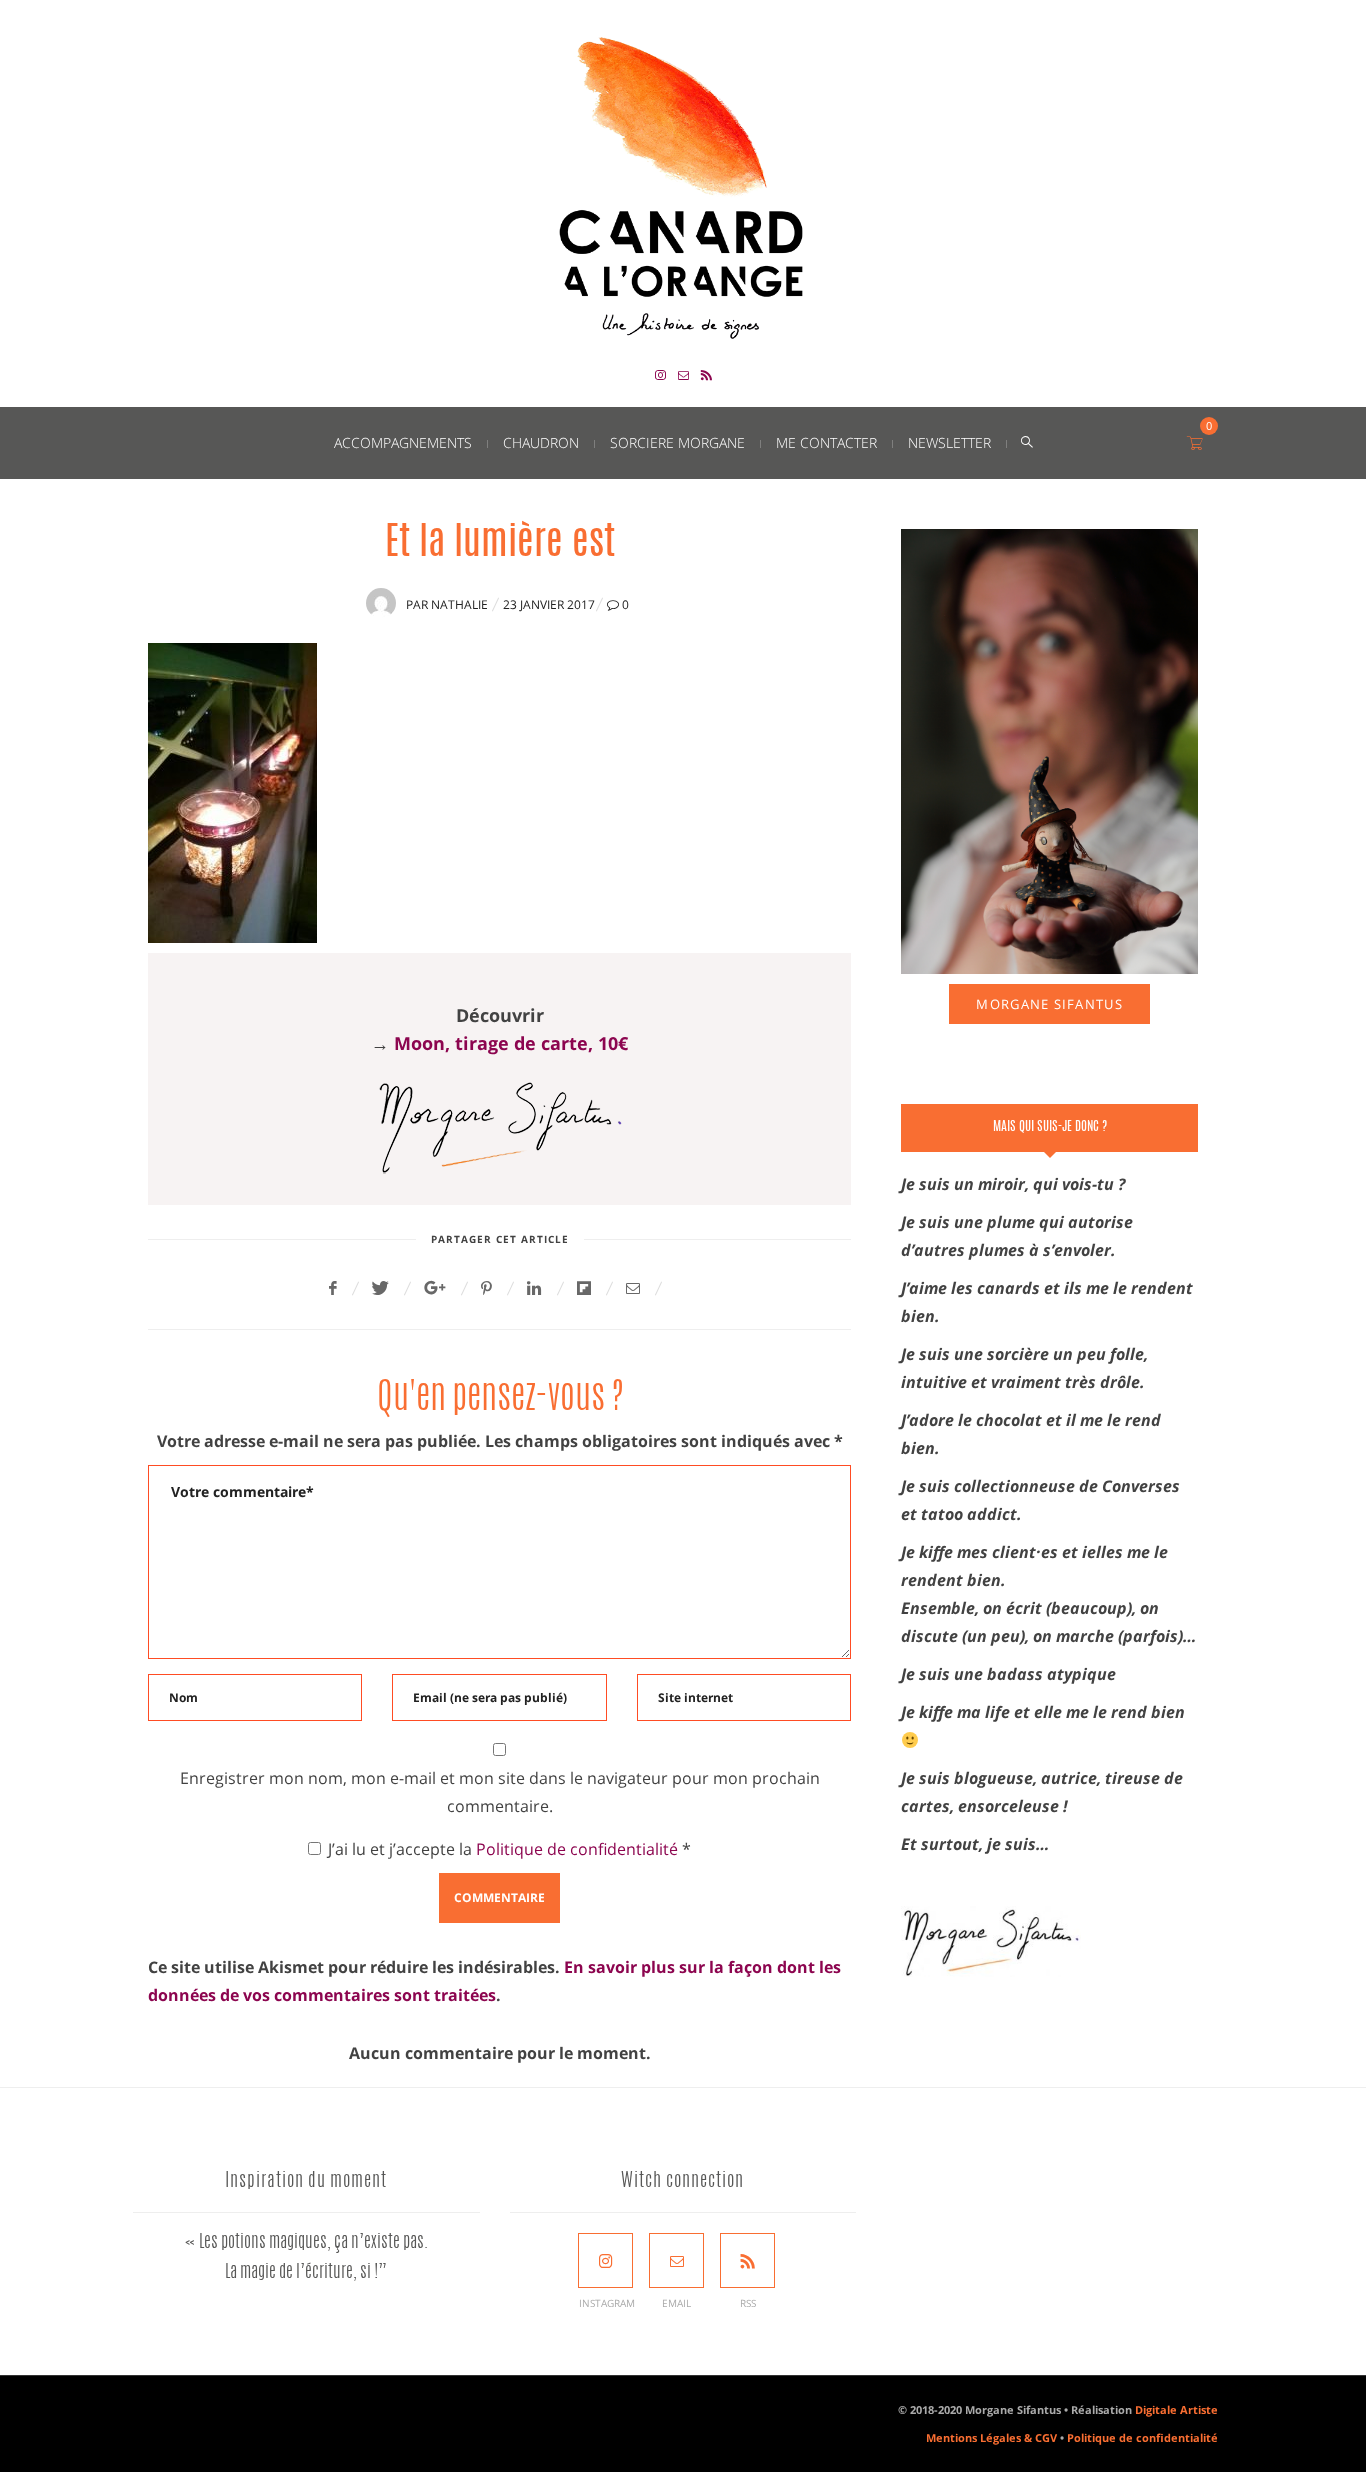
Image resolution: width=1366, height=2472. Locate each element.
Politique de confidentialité (579, 1849)
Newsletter (949, 442)
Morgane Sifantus (1049, 1004)
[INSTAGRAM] (605, 2260)
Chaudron (541, 442)
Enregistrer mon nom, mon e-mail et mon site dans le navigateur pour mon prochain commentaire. (500, 1792)
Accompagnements (403, 442)
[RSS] (747, 2260)
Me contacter (826, 442)
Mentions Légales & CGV (991, 2437)
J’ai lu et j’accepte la (509, 1849)
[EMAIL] (676, 2260)
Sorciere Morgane (677, 442)
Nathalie (459, 604)
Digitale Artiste (1176, 2409)
